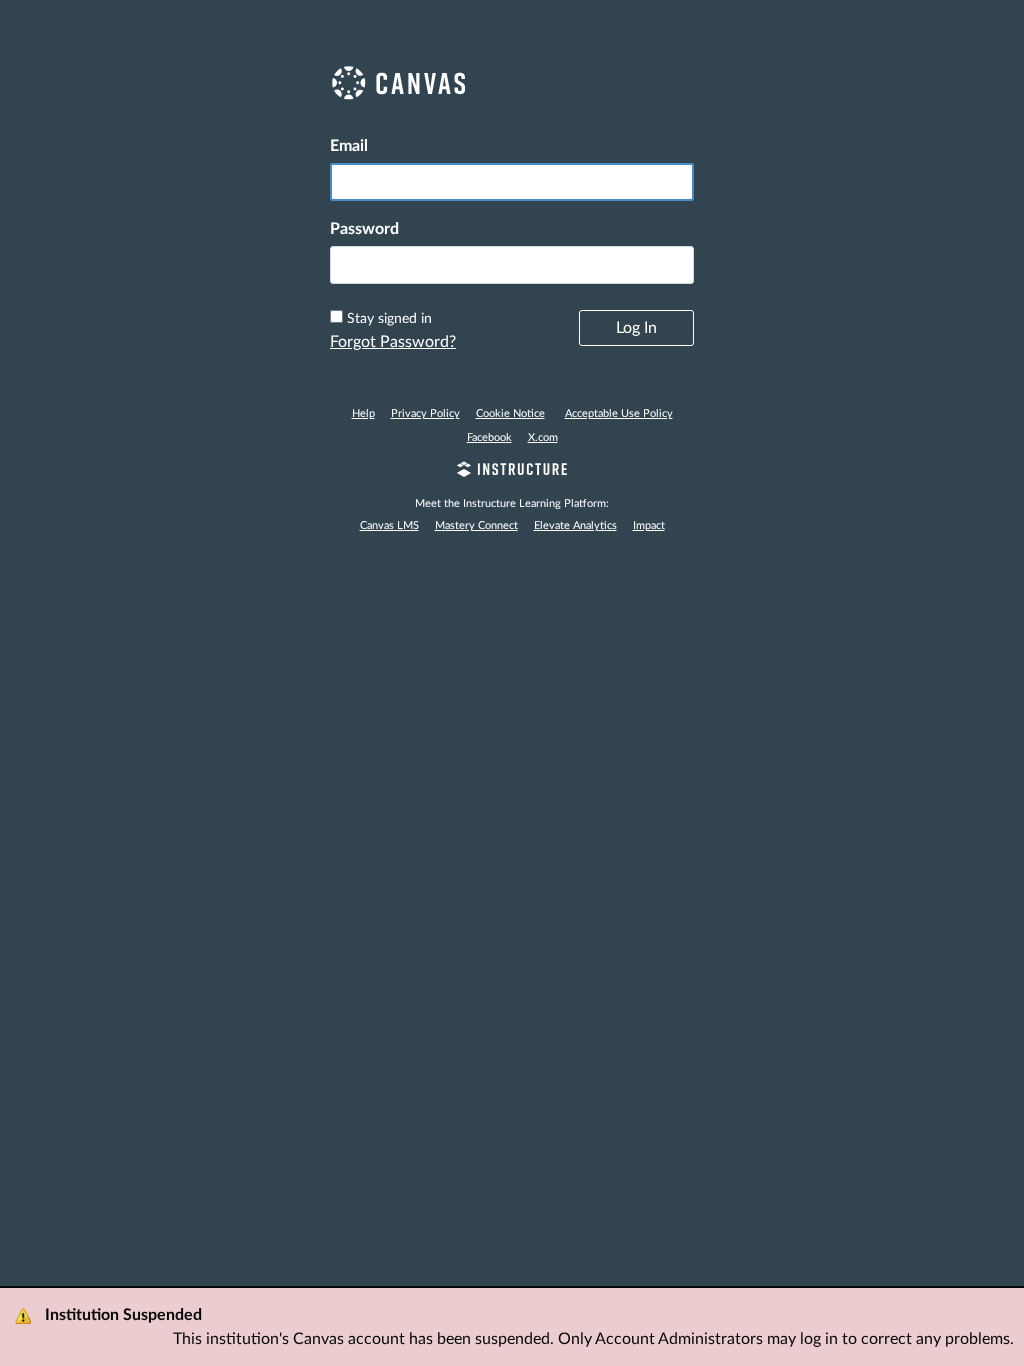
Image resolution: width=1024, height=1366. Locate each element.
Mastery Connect (476, 525)
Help (363, 413)
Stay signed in (389, 319)
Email (349, 146)
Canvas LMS (389, 525)
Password (364, 229)
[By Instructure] (512, 472)
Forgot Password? (393, 342)
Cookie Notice (510, 413)
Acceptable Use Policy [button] (619, 413)
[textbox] (512, 265)
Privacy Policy (425, 413)
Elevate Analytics (575, 525)
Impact (649, 525)
